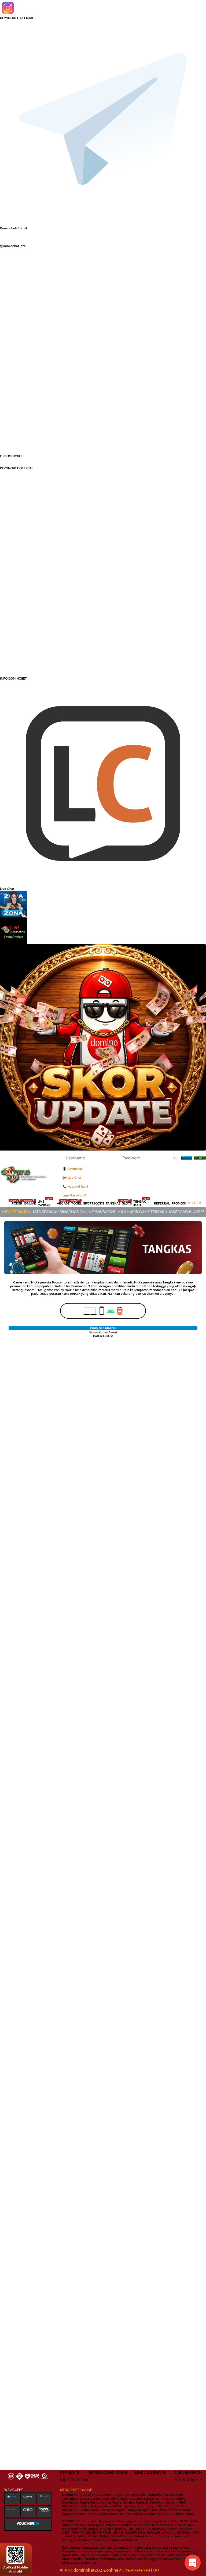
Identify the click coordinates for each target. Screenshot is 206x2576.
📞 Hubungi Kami (75, 1187)
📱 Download (72, 1169)
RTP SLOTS (70, 2472)
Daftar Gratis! (103, 1336)
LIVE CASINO (45, 1203)
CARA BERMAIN (188, 2472)
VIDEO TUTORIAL (75, 2480)
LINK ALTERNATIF (150, 2472)
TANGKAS (113, 1203)
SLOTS (127, 1203)
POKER (17, 1203)
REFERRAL (162, 1203)
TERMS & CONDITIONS (107, 2472)
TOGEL (76, 1203)
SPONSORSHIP (188, 2480)
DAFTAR (200, 1158)
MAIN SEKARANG (103, 1328)
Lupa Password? (74, 1195)
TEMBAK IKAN (141, 1203)
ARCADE (63, 1203)
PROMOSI (179, 1203)
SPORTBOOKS (94, 1203)
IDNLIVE (30, 1203)
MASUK (186, 1158)
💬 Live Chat (72, 1178)
